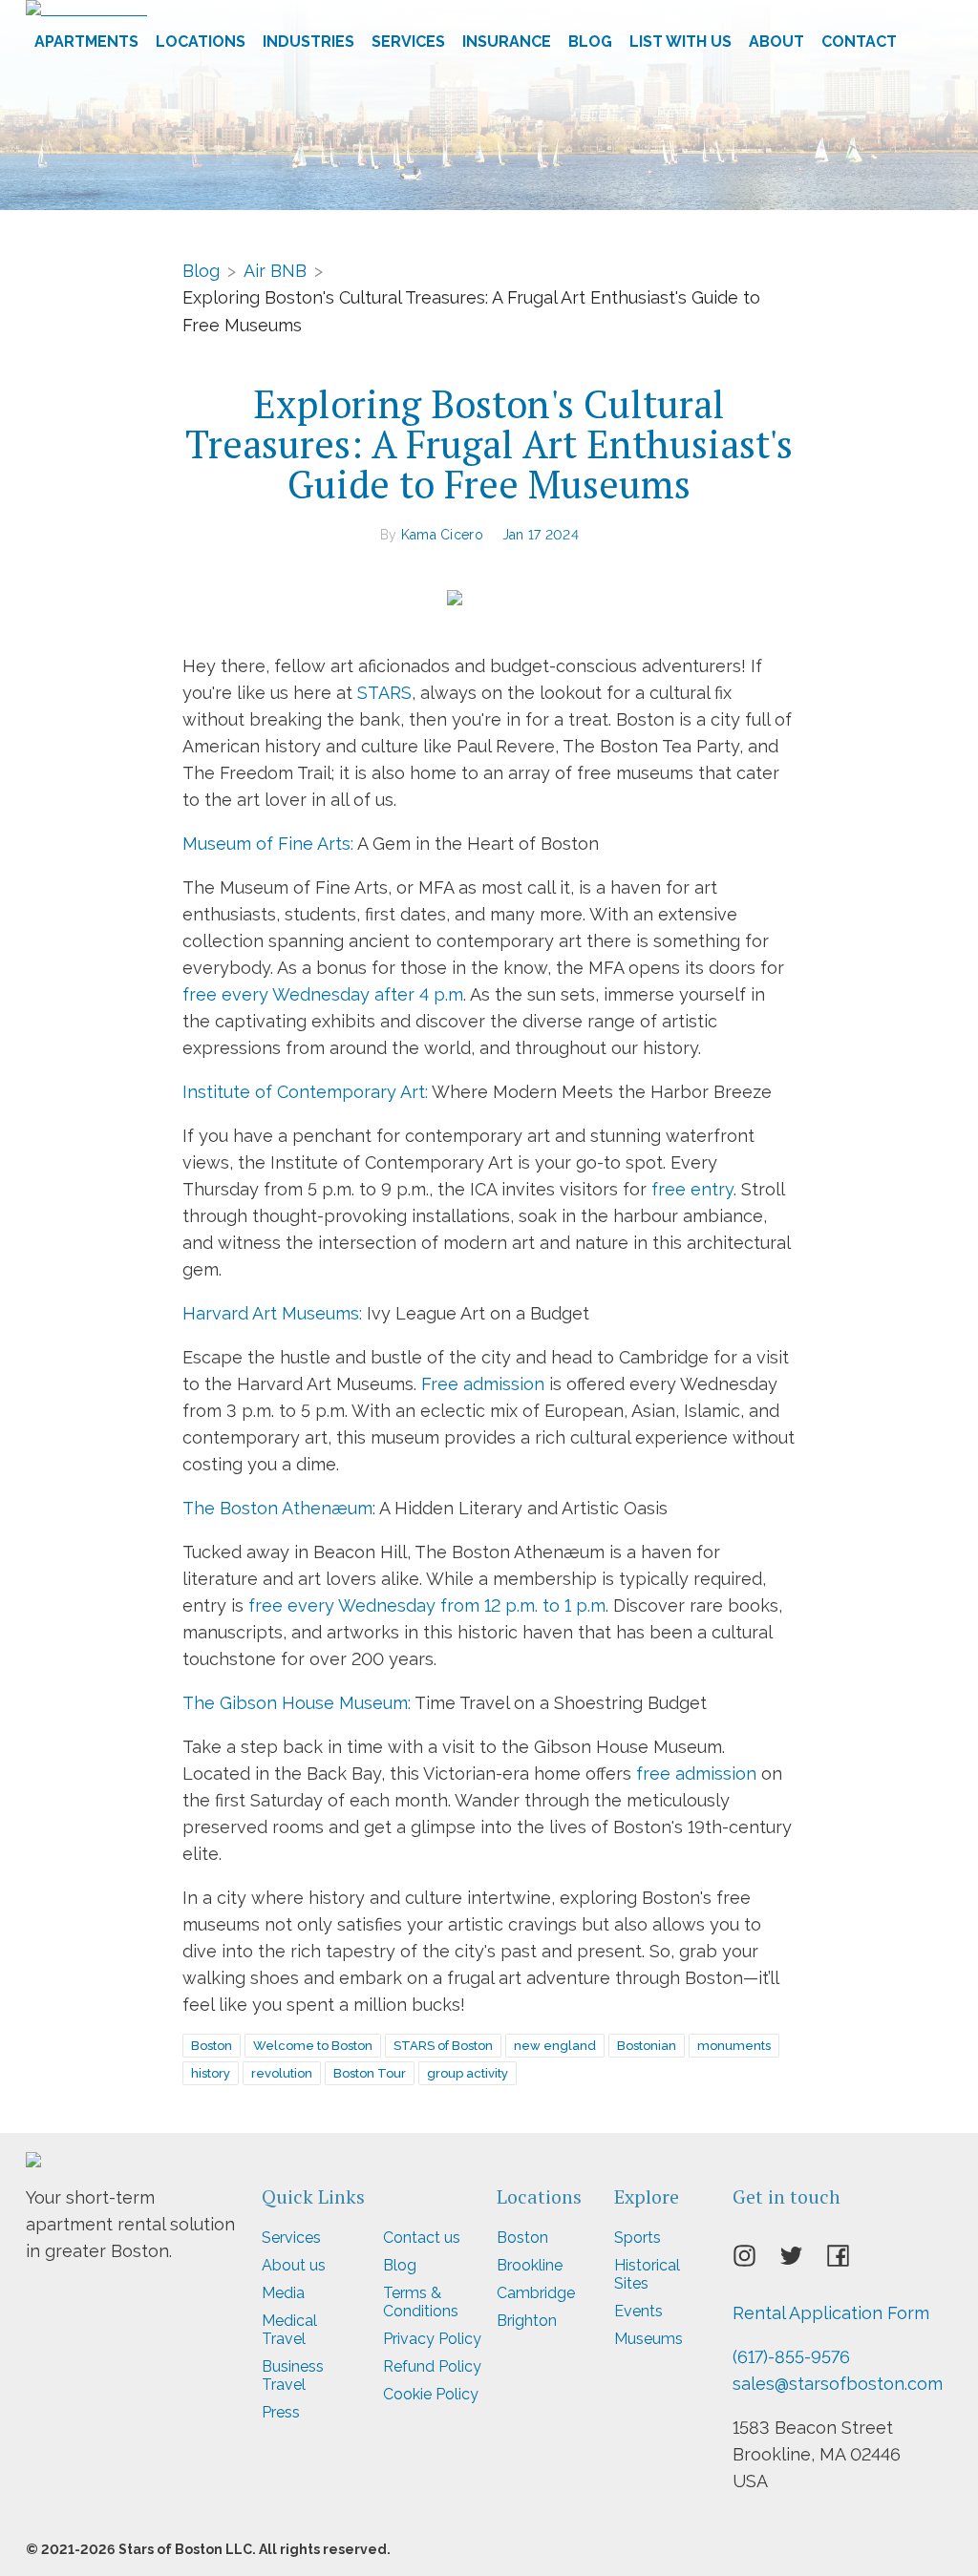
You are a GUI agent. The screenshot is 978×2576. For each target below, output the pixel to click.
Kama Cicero (442, 535)
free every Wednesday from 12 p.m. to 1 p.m (427, 1605)
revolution (282, 2073)
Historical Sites (647, 2274)
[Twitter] (803, 2261)
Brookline (530, 2265)
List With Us (680, 42)
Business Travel (293, 2375)
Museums (648, 2339)
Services (408, 42)
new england (555, 2046)
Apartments (86, 42)
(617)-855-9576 (791, 2357)
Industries (308, 42)
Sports (638, 2238)
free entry (692, 1189)
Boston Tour (370, 2073)
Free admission (483, 1384)
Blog (590, 42)
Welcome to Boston (313, 2046)
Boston (212, 2046)
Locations (201, 42)
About (776, 42)
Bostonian (647, 2046)
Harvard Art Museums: (272, 1313)
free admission (696, 1774)
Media (283, 2293)
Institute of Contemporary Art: (305, 1092)
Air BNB (275, 270)
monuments (734, 2046)
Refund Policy (432, 2366)
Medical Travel (289, 2330)
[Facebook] (850, 2261)
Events (638, 2311)
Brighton (527, 2321)
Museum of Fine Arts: (268, 844)
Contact (859, 42)
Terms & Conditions (421, 2302)
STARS (384, 693)
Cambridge (536, 2293)
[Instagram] (756, 2261)
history (211, 2073)
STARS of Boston (443, 2046)
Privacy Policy (432, 2339)
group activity (468, 2073)
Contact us (422, 2238)
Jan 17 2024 (541, 535)
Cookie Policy (431, 2394)
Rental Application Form (831, 2313)
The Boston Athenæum (277, 1508)
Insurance (507, 42)
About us (294, 2265)
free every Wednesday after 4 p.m (323, 994)
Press (281, 2412)
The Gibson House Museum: (297, 1703)
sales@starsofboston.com (838, 2384)
